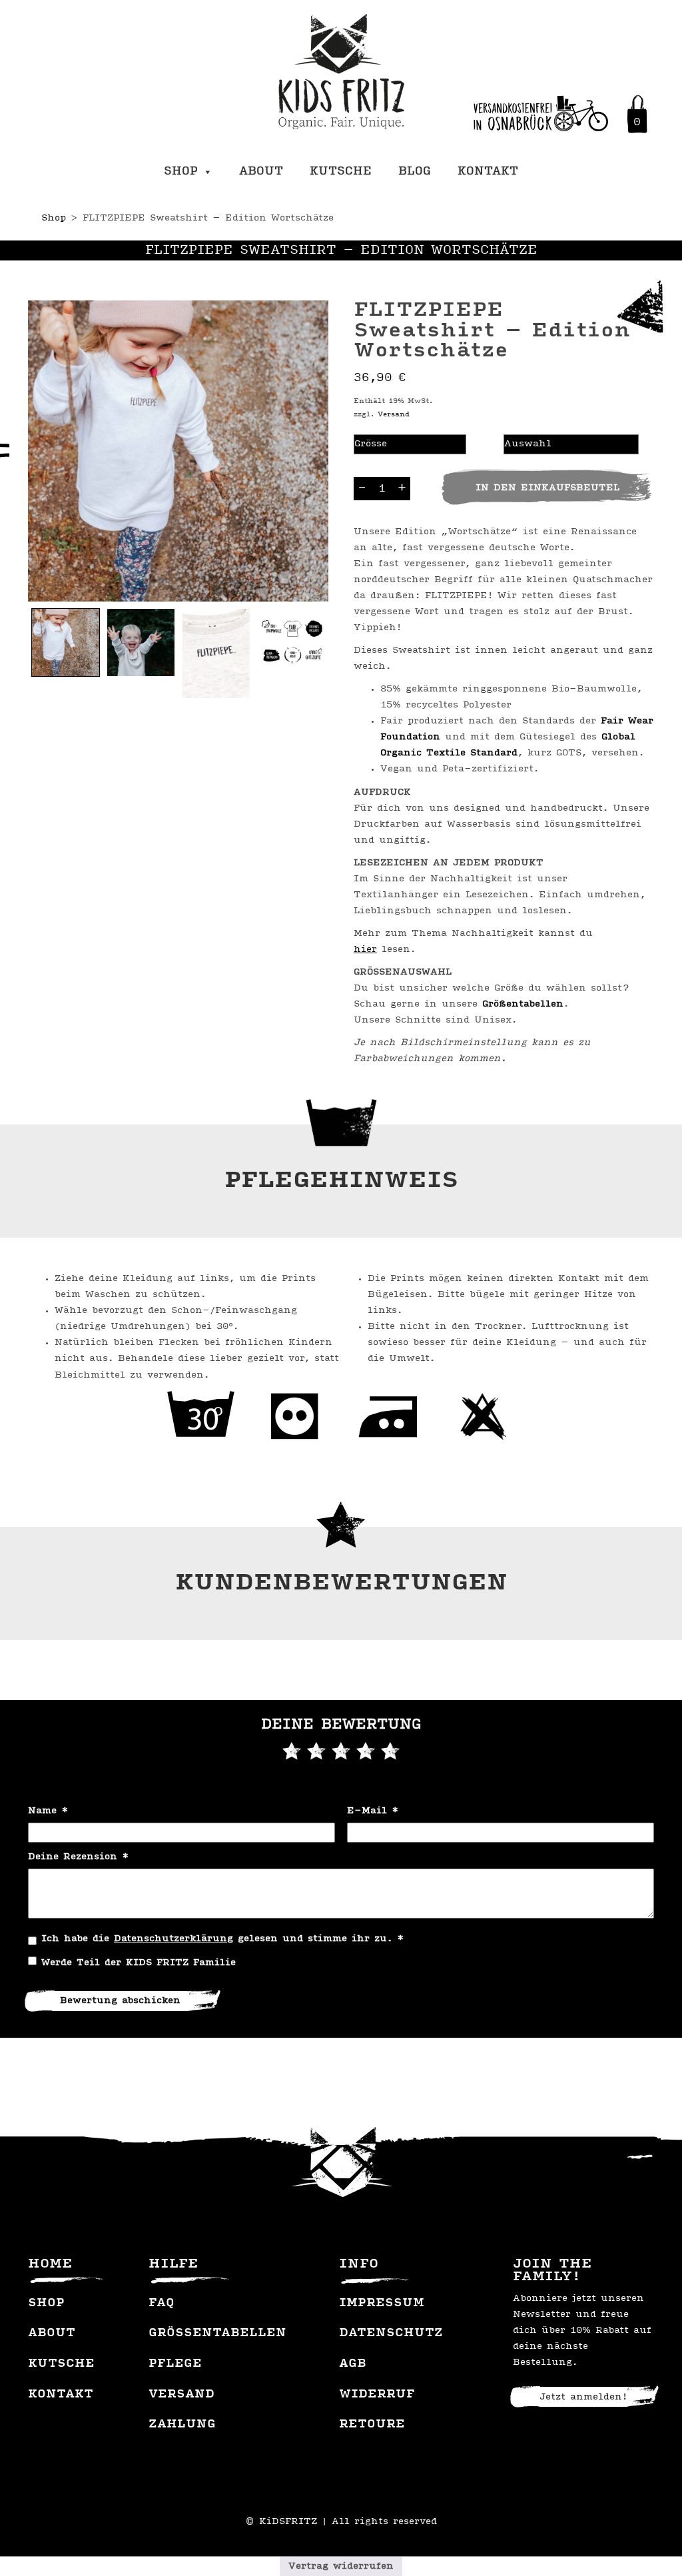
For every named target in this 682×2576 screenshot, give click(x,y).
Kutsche (341, 172)
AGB (353, 2364)
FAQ (162, 2304)
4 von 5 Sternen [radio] (366, 1751)
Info (359, 2264)
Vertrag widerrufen (341, 2566)
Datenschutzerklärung (173, 1939)
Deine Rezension (79, 1857)
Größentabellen (523, 1004)
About (261, 172)
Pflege (175, 2364)
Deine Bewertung (341, 1725)
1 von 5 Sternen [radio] (292, 1751)
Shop (181, 172)
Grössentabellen (217, 2334)
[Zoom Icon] (178, 451)
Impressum (382, 2304)
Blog (415, 172)
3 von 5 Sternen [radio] (341, 1751)
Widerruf (377, 2395)
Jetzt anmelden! (583, 2397)
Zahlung (182, 2425)
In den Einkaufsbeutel (547, 488)
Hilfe (173, 2264)
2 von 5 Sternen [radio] (316, 1751)
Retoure (372, 2425)
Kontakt (488, 172)
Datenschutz (391, 2334)
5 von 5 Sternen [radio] (390, 1751)
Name (48, 1811)
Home (50, 2264)
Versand (394, 414)
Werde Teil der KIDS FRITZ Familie (139, 1963)
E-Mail (373, 1811)
